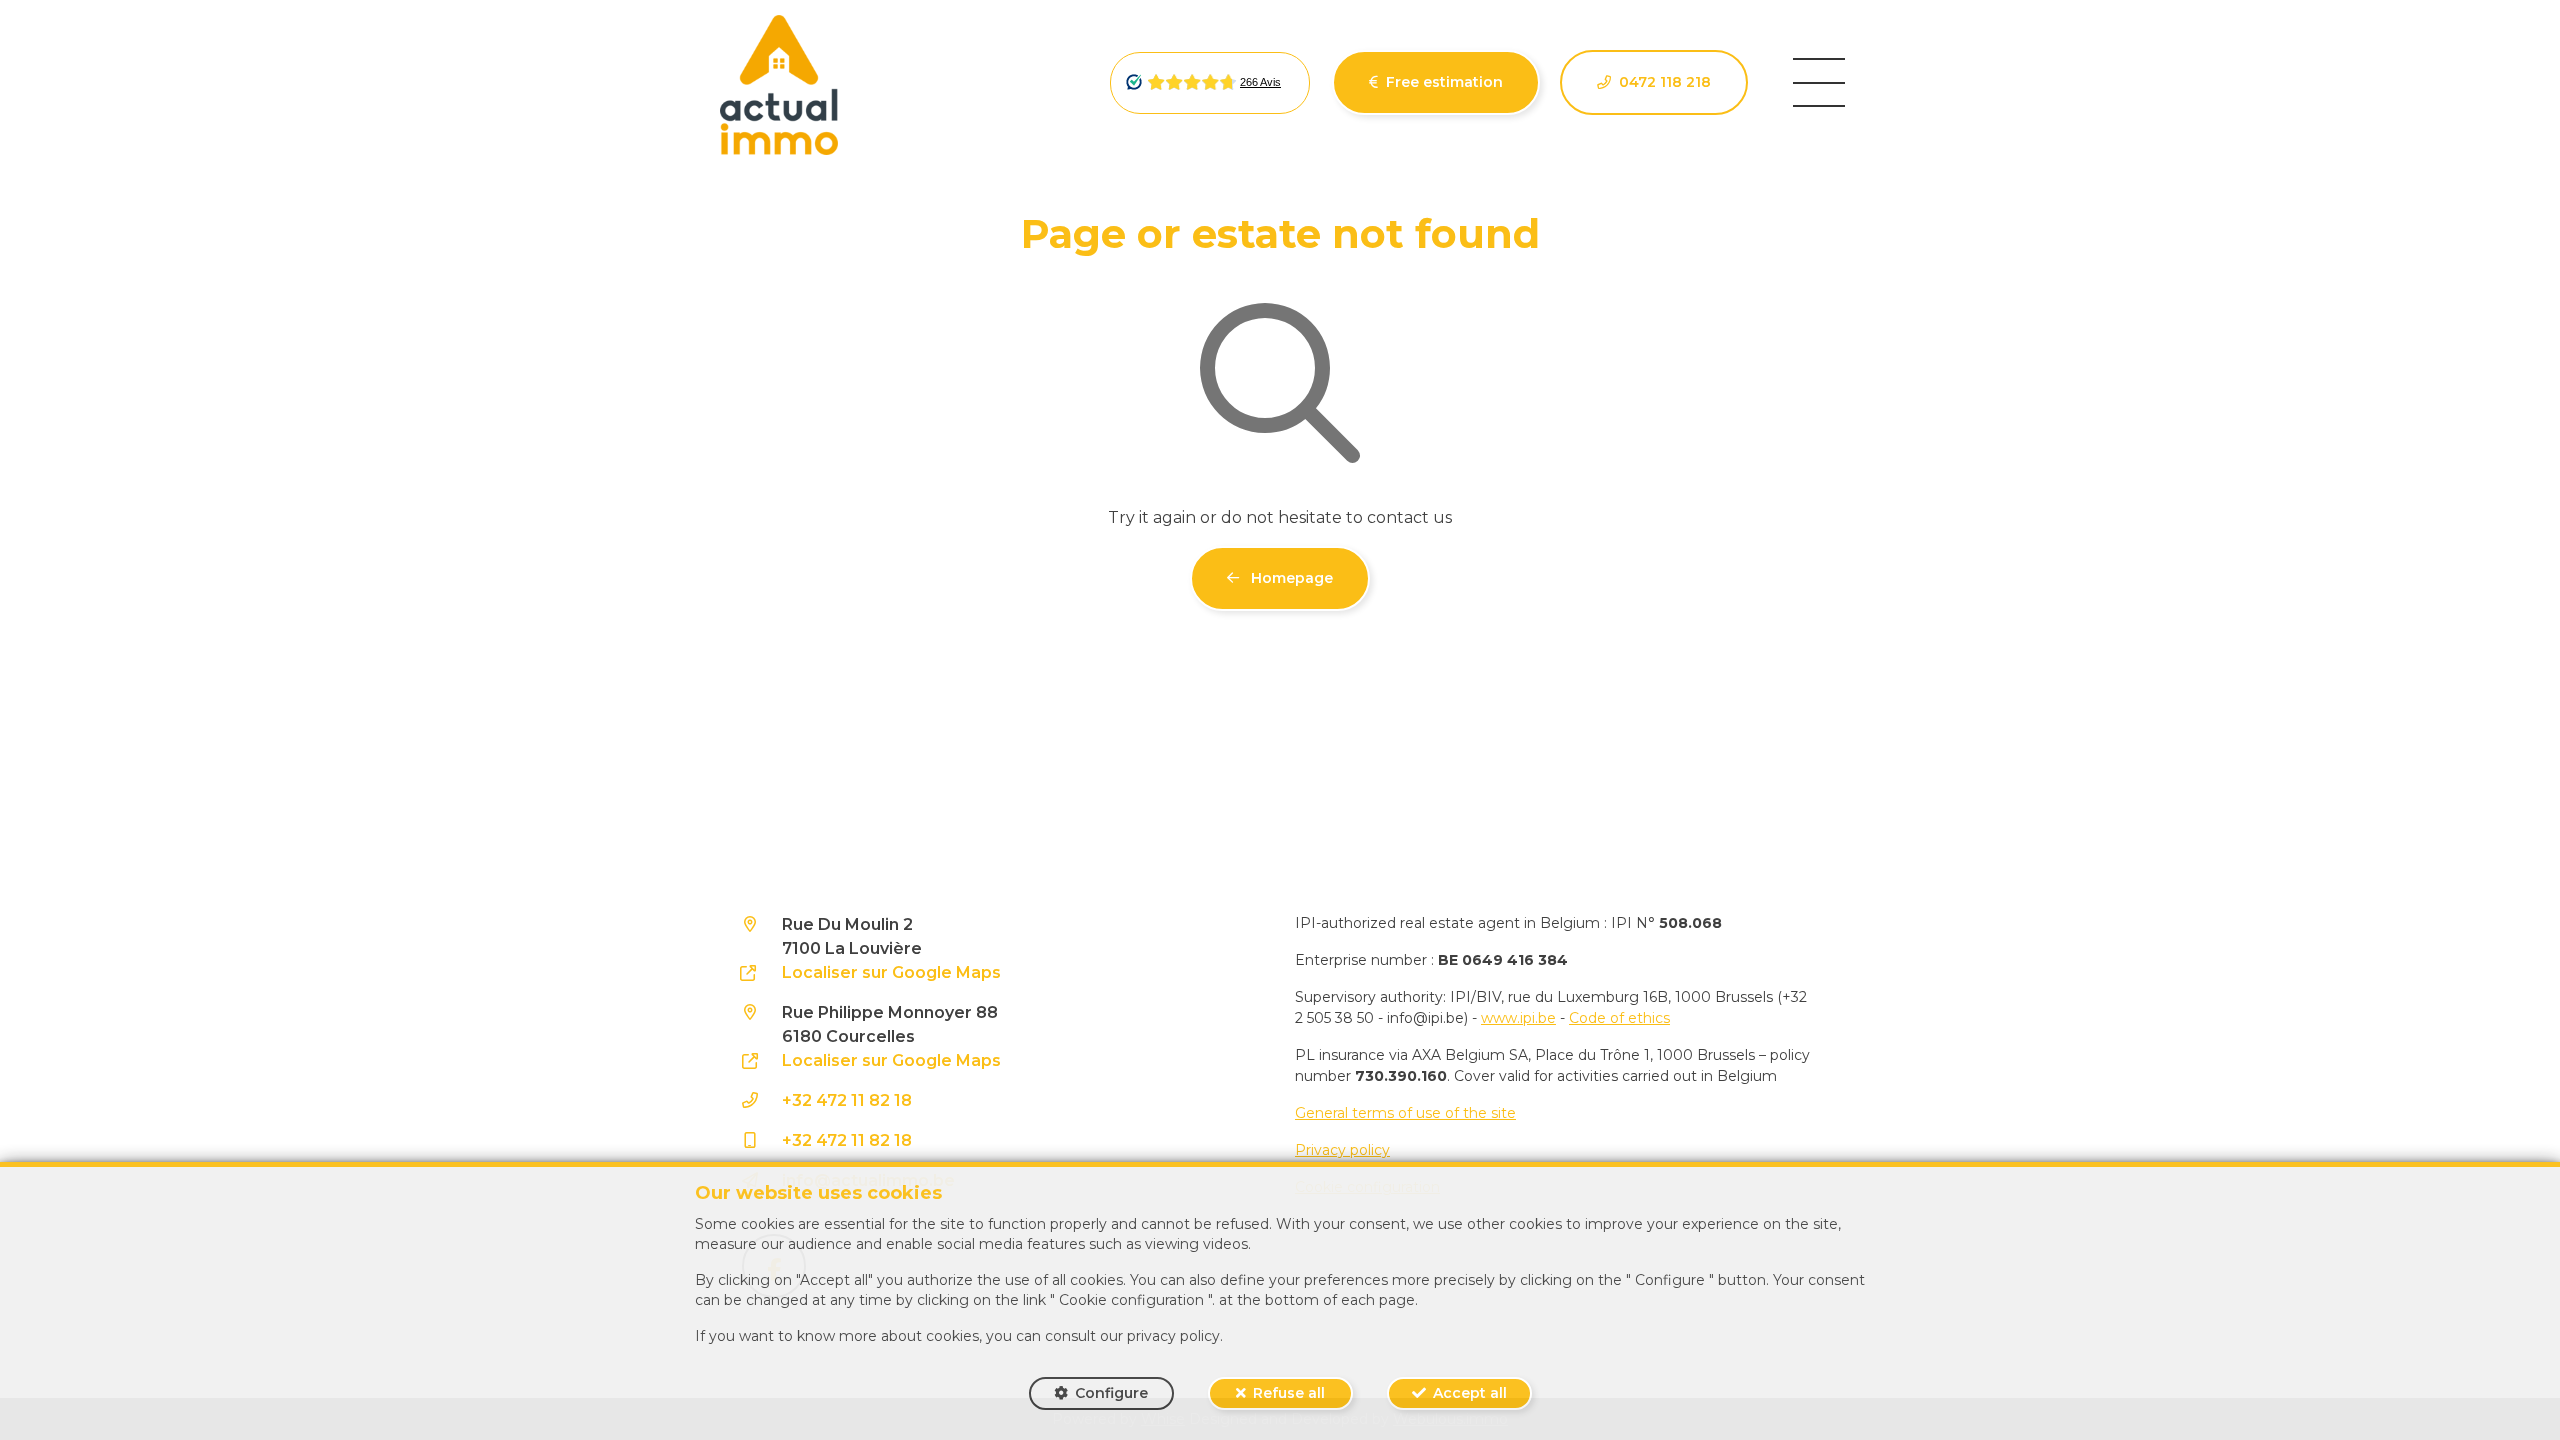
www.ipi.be (1518, 1018)
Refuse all (1289, 1393)
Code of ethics (1619, 1018)
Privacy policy (1342, 1150)
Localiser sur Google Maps (891, 972)
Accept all (1470, 1393)
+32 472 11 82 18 (847, 1100)
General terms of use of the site (1405, 1113)
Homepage (1290, 578)
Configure (1111, 1393)
